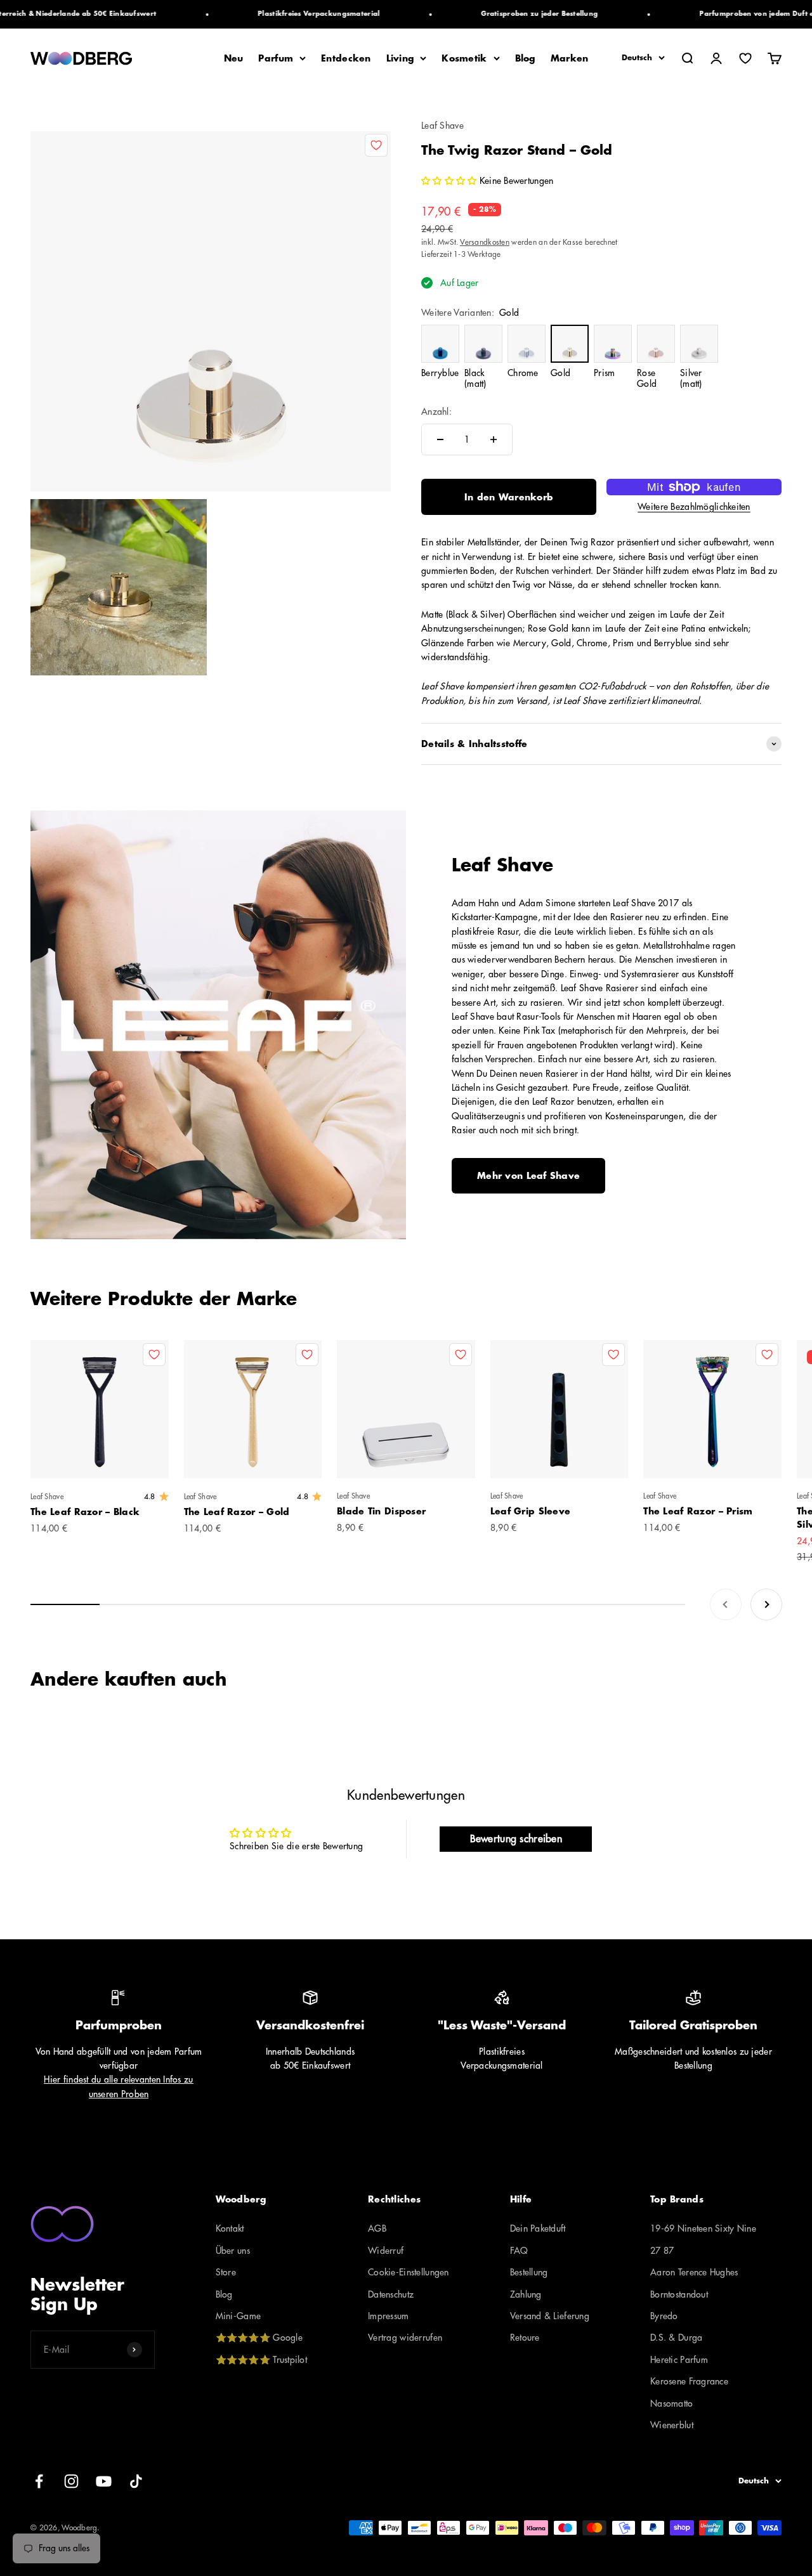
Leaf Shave (442, 126)
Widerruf (386, 2251)
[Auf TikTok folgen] (136, 2481)
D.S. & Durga (676, 2338)
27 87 (662, 2251)
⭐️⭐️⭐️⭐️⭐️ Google (259, 2338)
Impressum (389, 2316)
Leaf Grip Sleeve (530, 1511)
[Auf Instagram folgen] (71, 2481)
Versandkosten (485, 242)
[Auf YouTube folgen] (104, 2481)
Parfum (276, 58)
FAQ (519, 2251)
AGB (377, 2228)
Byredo (664, 2316)
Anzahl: (436, 412)
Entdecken (346, 58)
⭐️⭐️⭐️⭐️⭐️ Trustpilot (261, 2360)
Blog (525, 58)
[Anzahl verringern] (440, 439)
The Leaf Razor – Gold (237, 1512)
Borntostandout (679, 2294)
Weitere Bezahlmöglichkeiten (694, 507)
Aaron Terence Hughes (694, 2272)
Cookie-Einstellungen (409, 2272)
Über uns (233, 2251)
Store (226, 2272)
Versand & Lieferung (550, 2316)
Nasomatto (672, 2404)
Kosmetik (464, 58)
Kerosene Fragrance (689, 2381)
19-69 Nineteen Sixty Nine (703, 2228)
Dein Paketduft (538, 2228)
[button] (450, 181)
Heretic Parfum (679, 2360)
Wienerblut (672, 2425)
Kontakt (230, 2228)
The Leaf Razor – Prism (698, 1511)
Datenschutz (391, 2294)
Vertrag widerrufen (405, 2338)
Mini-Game (239, 2316)
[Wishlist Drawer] (745, 58)
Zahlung (526, 2294)
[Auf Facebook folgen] (39, 2481)
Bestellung (529, 2272)
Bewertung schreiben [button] (516, 1839)
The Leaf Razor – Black (85, 1512)
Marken (570, 58)
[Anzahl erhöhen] (494, 439)
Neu (234, 58)
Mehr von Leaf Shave (528, 1176)
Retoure (525, 2338)
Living (400, 58)
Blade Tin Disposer (381, 1511)
